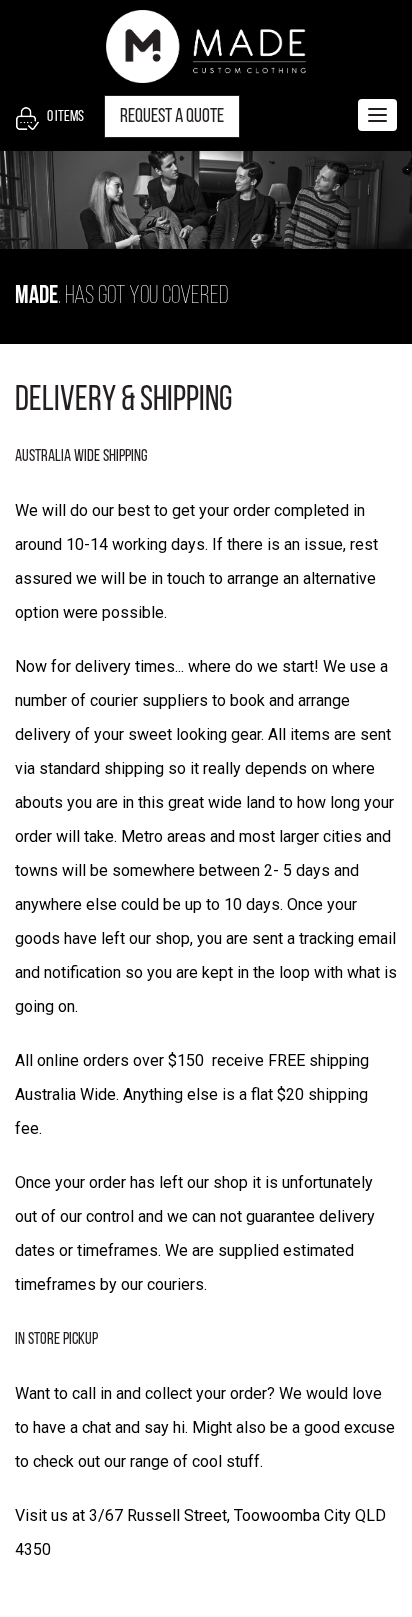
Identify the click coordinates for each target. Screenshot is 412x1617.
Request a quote (172, 117)
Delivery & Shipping (123, 401)
